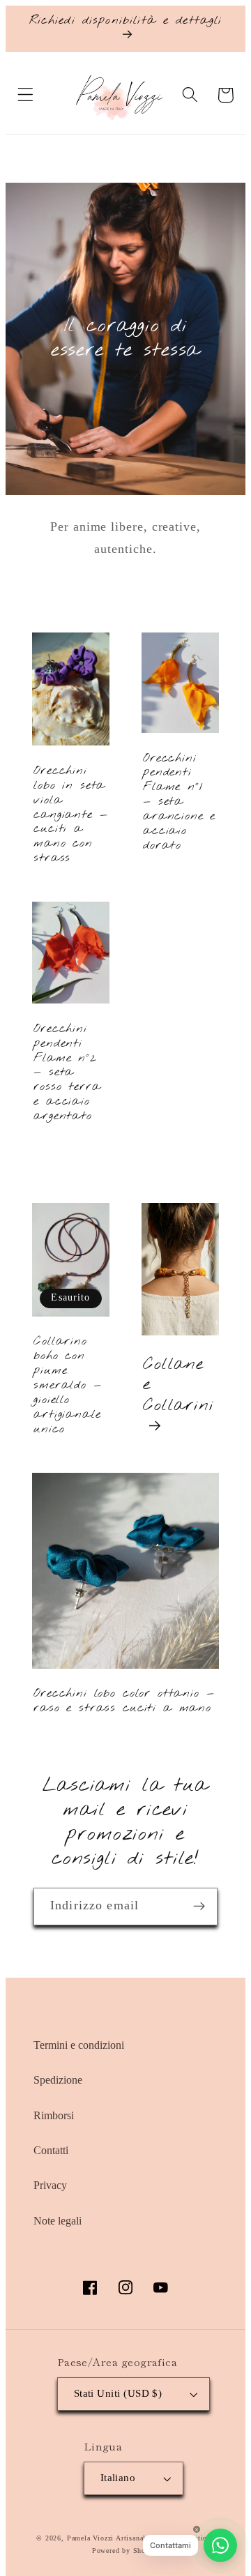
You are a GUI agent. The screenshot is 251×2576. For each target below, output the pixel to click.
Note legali (58, 2221)
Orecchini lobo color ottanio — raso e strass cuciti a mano (124, 1702)
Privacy (50, 2185)
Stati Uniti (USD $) (118, 2393)
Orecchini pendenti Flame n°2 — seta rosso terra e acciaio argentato (67, 1073)
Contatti (51, 2150)
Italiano (118, 2478)
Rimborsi (54, 2115)
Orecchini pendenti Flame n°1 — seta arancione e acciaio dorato (179, 803)
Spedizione (58, 2080)
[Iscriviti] (199, 1907)
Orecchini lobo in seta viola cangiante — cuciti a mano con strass (70, 815)
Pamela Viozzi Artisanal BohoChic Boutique (141, 2538)
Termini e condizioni (79, 2045)
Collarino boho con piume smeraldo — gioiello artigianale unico (67, 1386)
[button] (25, 95)
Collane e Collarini (178, 1385)
